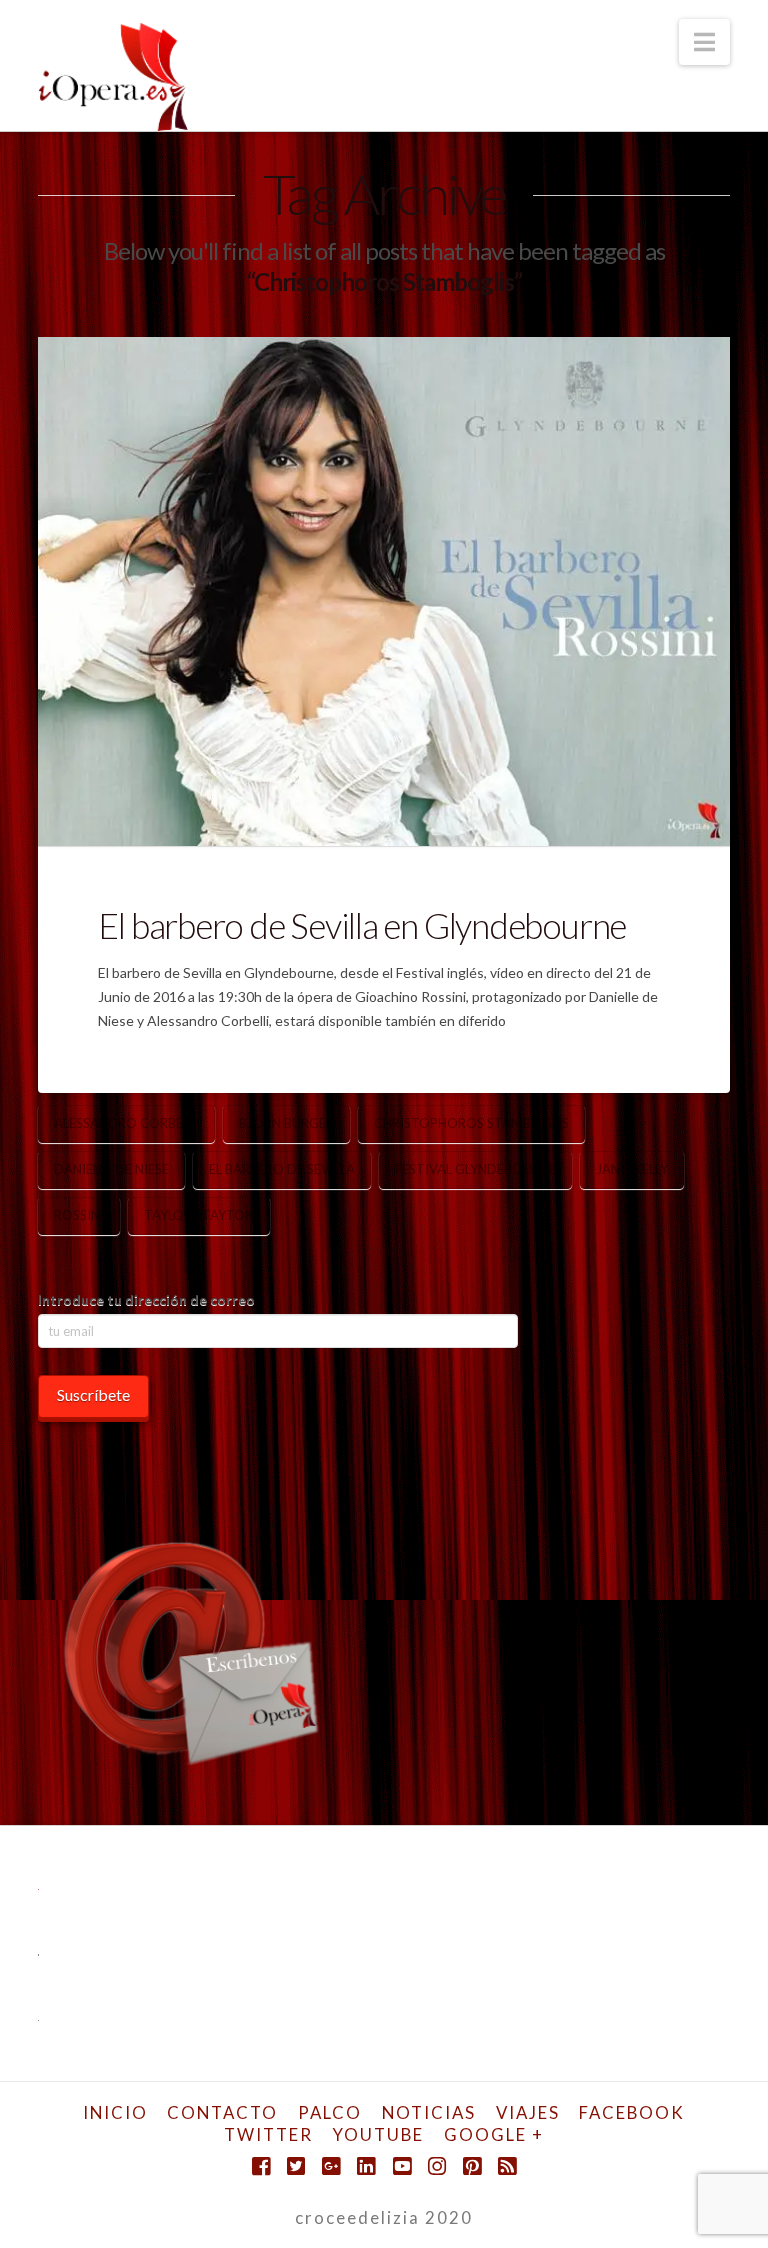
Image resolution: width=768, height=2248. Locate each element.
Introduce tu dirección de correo (146, 1299)
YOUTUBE (378, 2134)
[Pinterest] (472, 2166)
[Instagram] (437, 2166)
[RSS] (507, 2166)
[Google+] (331, 2166)
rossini (79, 1215)
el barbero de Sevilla (282, 1169)
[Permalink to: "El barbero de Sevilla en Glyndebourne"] (383, 591)
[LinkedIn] (366, 2166)
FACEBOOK (632, 2112)
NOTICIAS (429, 2112)
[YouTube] (402, 2166)
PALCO (330, 2112)
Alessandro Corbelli (126, 1123)
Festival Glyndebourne (475, 1169)
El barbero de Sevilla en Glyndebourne (362, 925)
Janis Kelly (632, 1169)
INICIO (115, 2112)
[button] (704, 42)
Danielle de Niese (111, 1169)
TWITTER (268, 2134)
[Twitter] (296, 2166)
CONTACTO (222, 2112)
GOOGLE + (494, 2134)
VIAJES (528, 2112)
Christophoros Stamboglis (471, 1123)
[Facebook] (261, 2166)
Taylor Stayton (199, 1215)
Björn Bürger (286, 1123)
